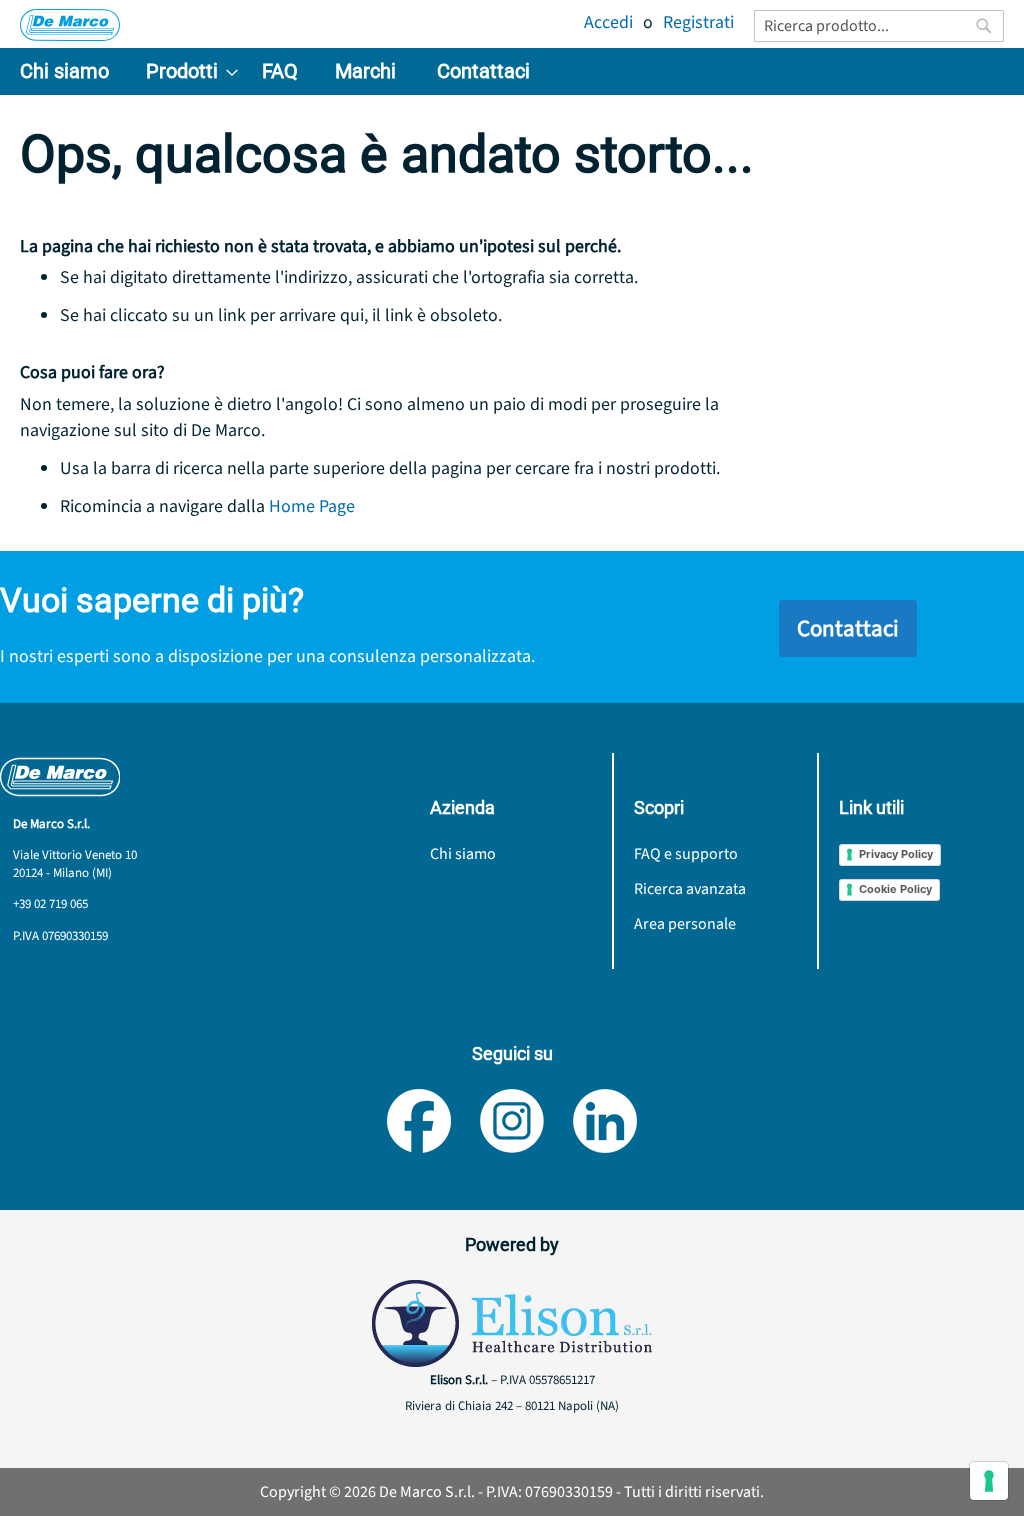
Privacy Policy (896, 854)
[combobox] (879, 26)
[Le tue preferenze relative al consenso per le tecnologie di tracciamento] (989, 1481)
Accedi (608, 22)
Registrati (698, 22)
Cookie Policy (895, 889)
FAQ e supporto (686, 854)
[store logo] (70, 25)
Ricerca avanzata (690, 889)
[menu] (512, 71)
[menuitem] (64, 71)
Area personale (685, 924)
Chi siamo (463, 854)
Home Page (312, 506)
